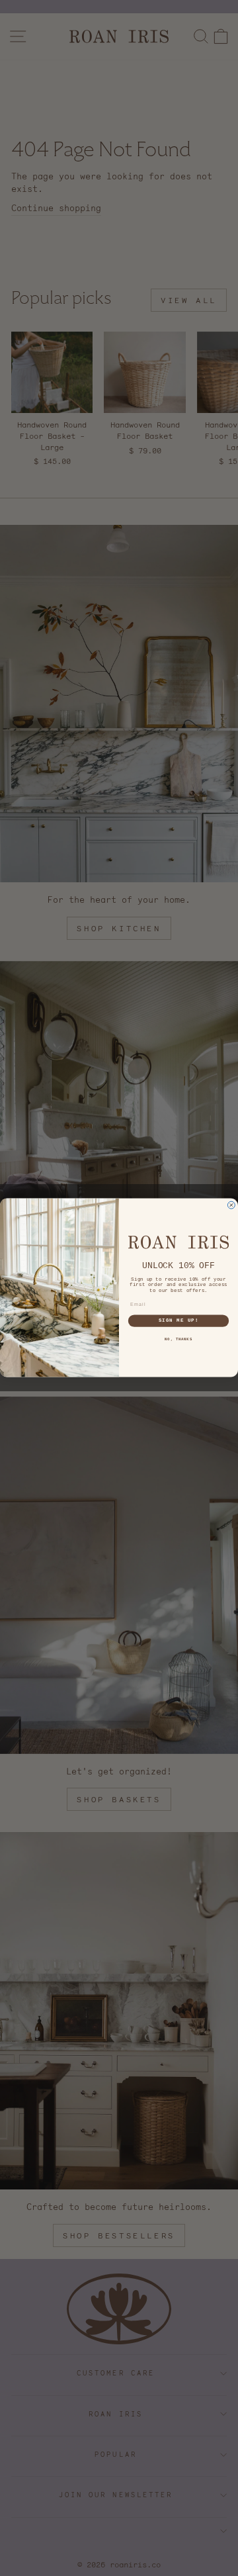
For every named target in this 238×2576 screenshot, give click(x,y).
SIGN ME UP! (179, 1321)
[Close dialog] (231, 1206)
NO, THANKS (178, 1340)
